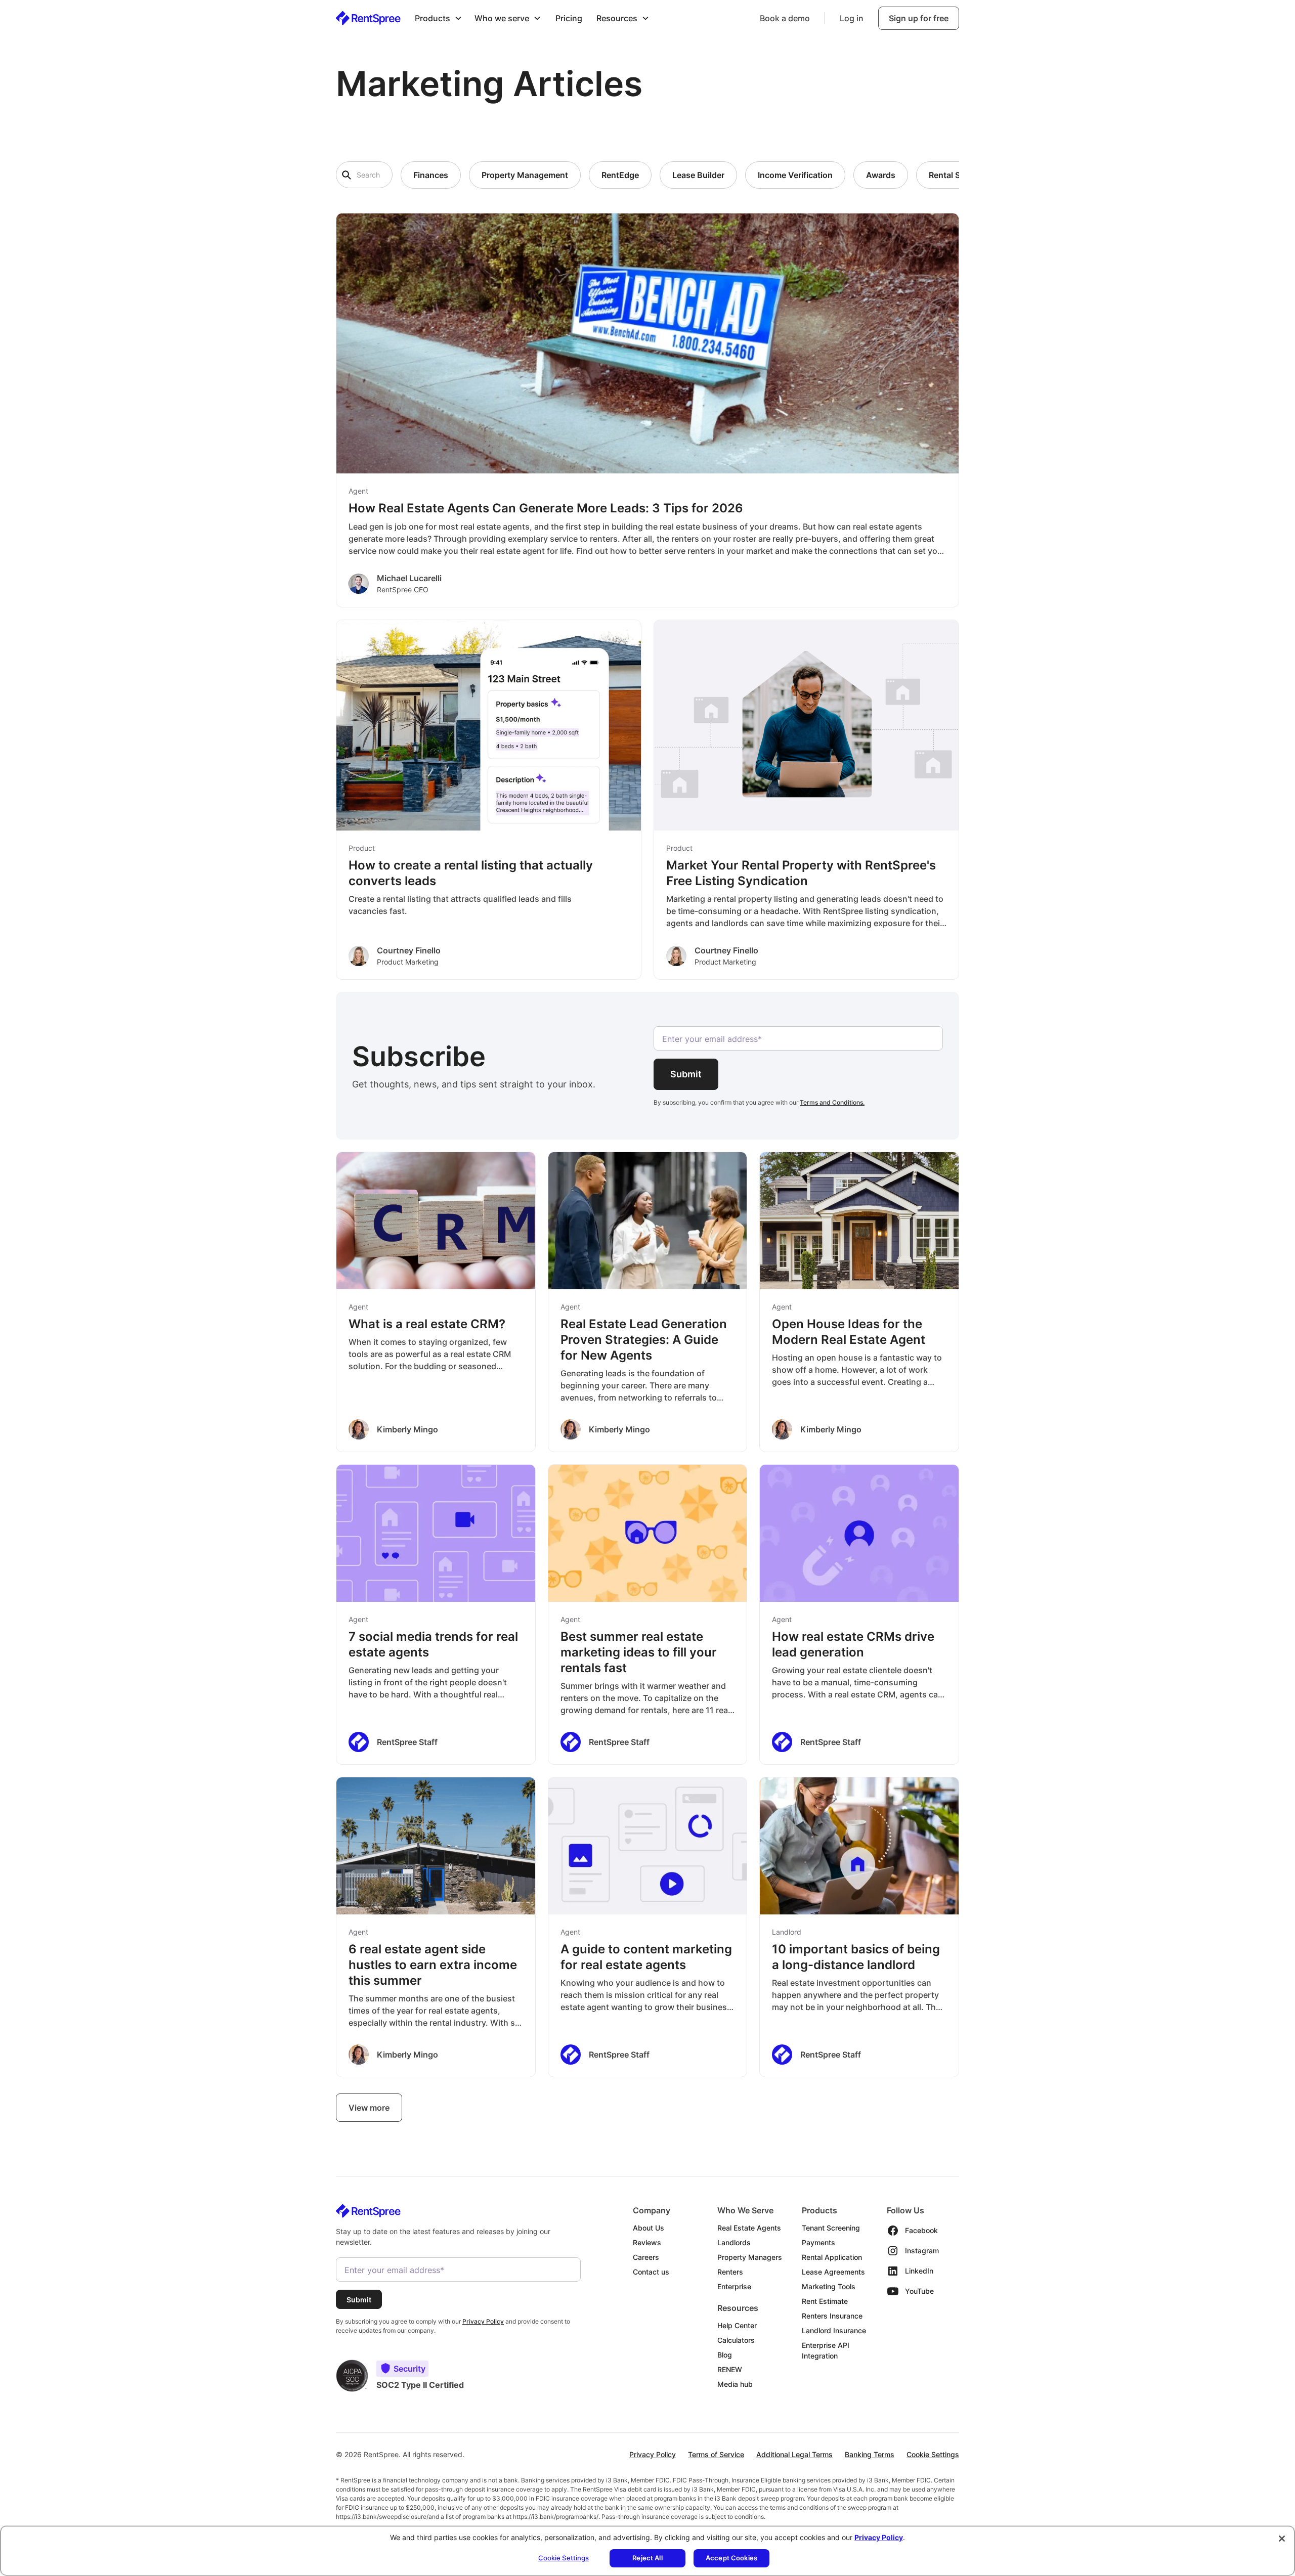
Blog (725, 2355)
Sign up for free (919, 18)
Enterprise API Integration (826, 2350)
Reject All (647, 2558)
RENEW (730, 2369)
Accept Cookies (731, 2558)
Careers (646, 2257)
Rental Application (832, 2257)
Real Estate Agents (749, 2228)
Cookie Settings (933, 2454)
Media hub (735, 2384)
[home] (368, 18)
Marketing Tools (829, 2286)
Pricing (569, 18)
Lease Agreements (833, 2272)
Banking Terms (870, 2454)
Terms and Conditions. (832, 1102)
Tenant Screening (831, 2228)
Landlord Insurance (834, 2330)
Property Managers (750, 2257)
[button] (439, 18)
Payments (818, 2242)
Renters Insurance (832, 2316)
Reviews (647, 2242)
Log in (852, 18)
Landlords (734, 2242)
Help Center (737, 2325)
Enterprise (734, 2286)
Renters (730, 2272)
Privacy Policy (653, 2454)
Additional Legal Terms (794, 2454)
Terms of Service (716, 2454)
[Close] (1282, 2539)
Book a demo (785, 18)
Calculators (736, 2340)
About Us (649, 2228)
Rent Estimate (825, 2301)
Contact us (651, 2272)
